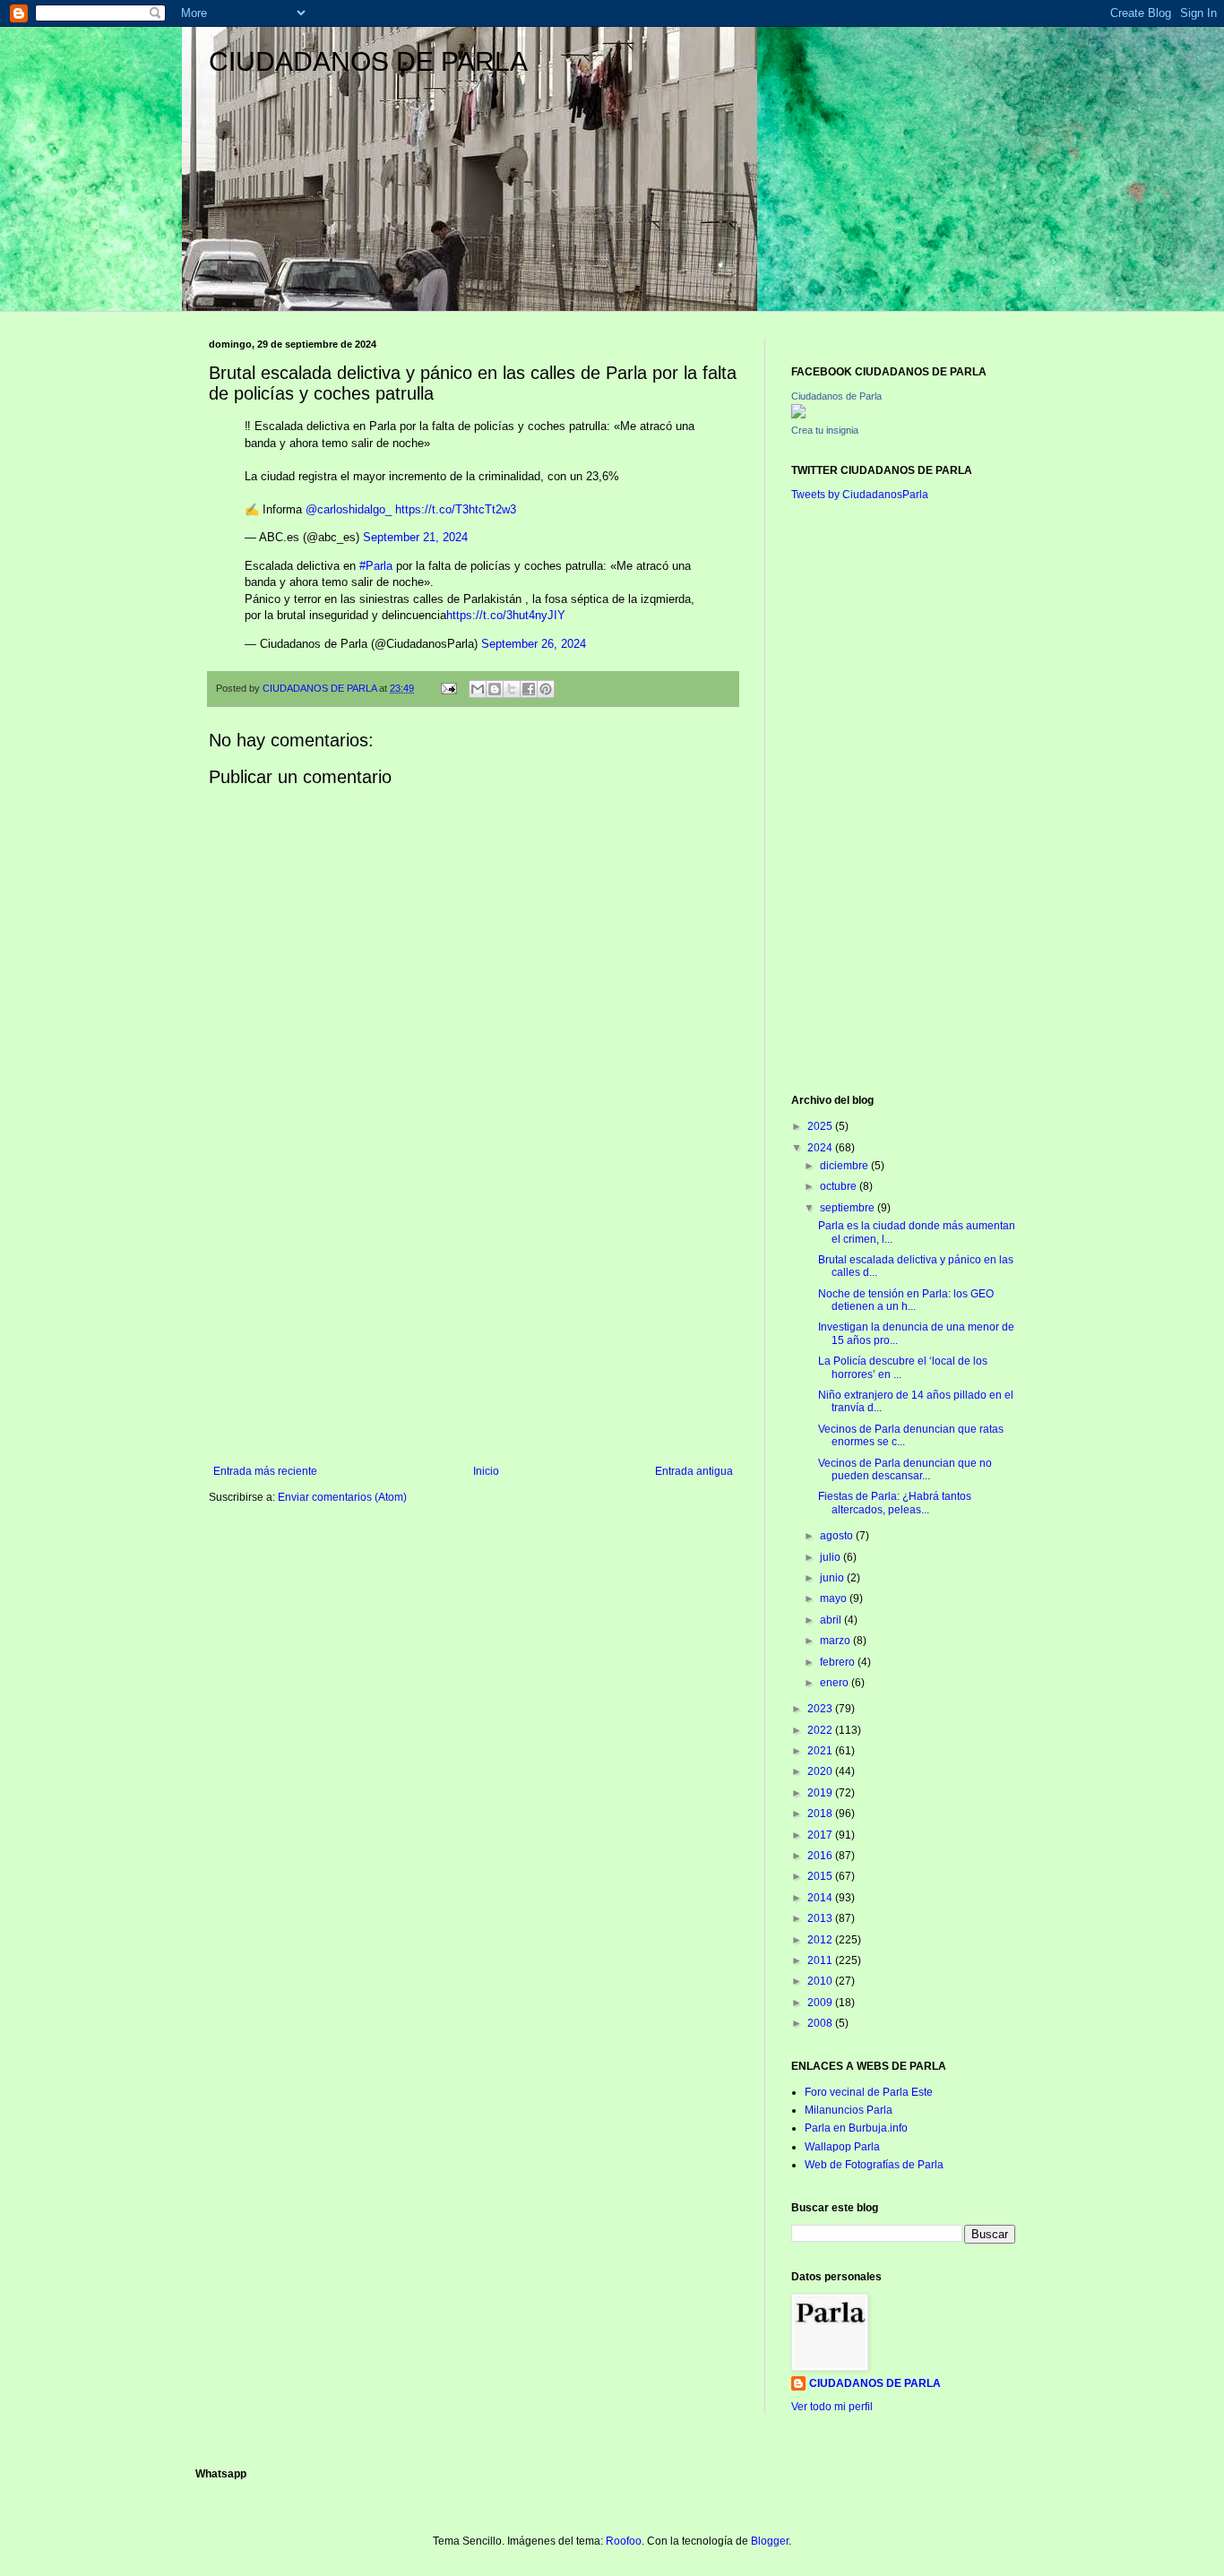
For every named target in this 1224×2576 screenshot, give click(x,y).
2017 (821, 1835)
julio (832, 1557)
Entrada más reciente (265, 1471)
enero (836, 1683)
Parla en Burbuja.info (856, 2128)
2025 (821, 1126)
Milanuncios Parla (849, 2110)
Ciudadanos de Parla (836, 396)
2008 (821, 2023)
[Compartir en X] (512, 689)
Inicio (486, 1471)
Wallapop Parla (842, 2147)
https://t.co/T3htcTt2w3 (456, 509)
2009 (821, 2003)
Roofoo (624, 2541)
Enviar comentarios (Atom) (342, 1497)
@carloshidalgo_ (349, 509)
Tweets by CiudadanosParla (860, 495)
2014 (821, 1898)
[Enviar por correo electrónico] (478, 689)
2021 (821, 1751)
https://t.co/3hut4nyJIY (506, 615)
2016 (821, 1856)
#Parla (376, 566)
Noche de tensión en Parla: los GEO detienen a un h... (906, 1300)
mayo (835, 1598)
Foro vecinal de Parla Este (869, 2092)
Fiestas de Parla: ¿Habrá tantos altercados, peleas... (895, 1503)
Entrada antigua (694, 1471)
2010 (821, 1981)
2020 (821, 1771)
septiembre (849, 1208)
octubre (840, 1186)
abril (832, 1620)
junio (833, 1578)
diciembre (845, 1166)
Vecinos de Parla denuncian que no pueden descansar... (905, 1469)
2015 (821, 1876)
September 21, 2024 (415, 537)
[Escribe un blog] (495, 689)
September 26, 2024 (534, 644)
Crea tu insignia (825, 430)
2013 (821, 1918)
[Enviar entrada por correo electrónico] (448, 688)
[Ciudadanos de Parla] (798, 415)
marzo (836, 1641)
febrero (839, 1662)
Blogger (770, 2541)
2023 (821, 1709)
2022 (821, 1730)
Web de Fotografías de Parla (874, 2165)
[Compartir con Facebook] (529, 689)
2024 (821, 1148)
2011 (821, 1960)
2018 (821, 1814)
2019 (821, 1793)
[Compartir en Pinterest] (546, 689)
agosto (838, 1536)
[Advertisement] (473, 1317)
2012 (821, 1940)
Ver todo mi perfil (832, 2407)
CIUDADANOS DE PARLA (368, 61)
